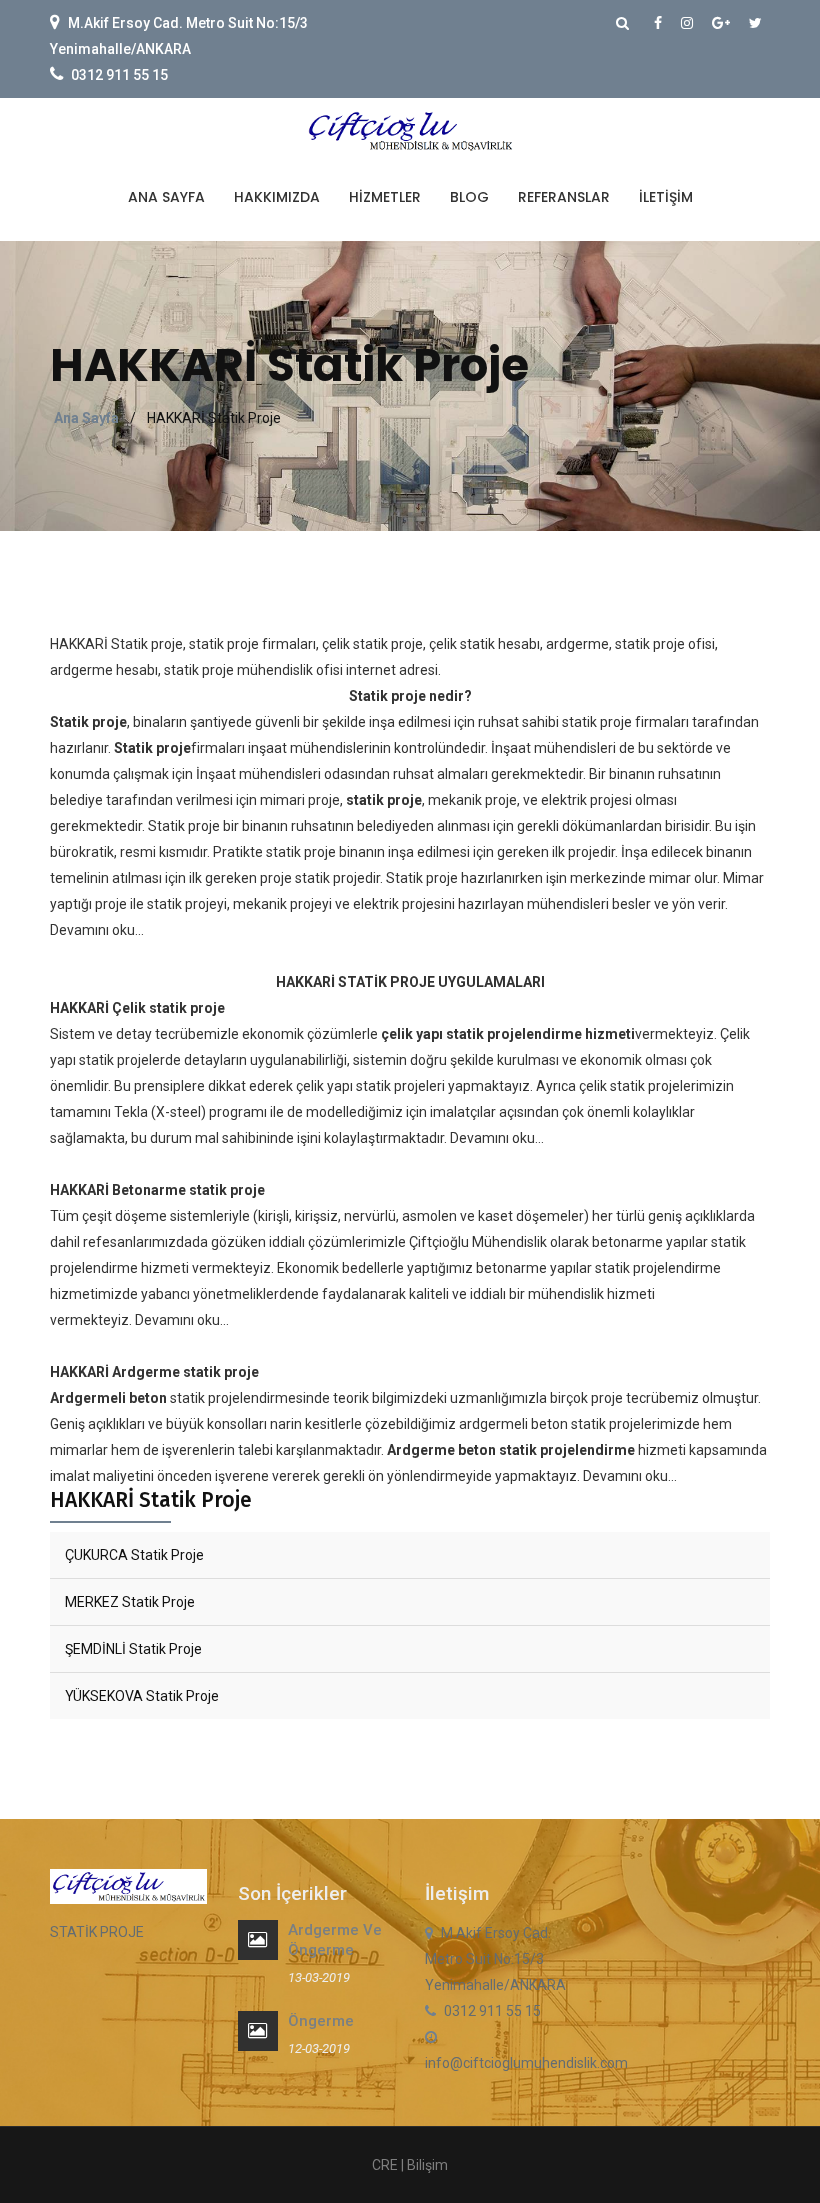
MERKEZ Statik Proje (130, 1602)
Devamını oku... (97, 930)
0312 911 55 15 (119, 75)
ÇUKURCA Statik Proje (134, 1555)
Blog (469, 197)
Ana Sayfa (166, 197)
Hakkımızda (277, 197)
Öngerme (321, 2021)
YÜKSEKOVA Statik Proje (142, 1696)
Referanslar (564, 197)
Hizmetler (385, 197)
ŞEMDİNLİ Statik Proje (133, 1649)
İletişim (666, 197)
